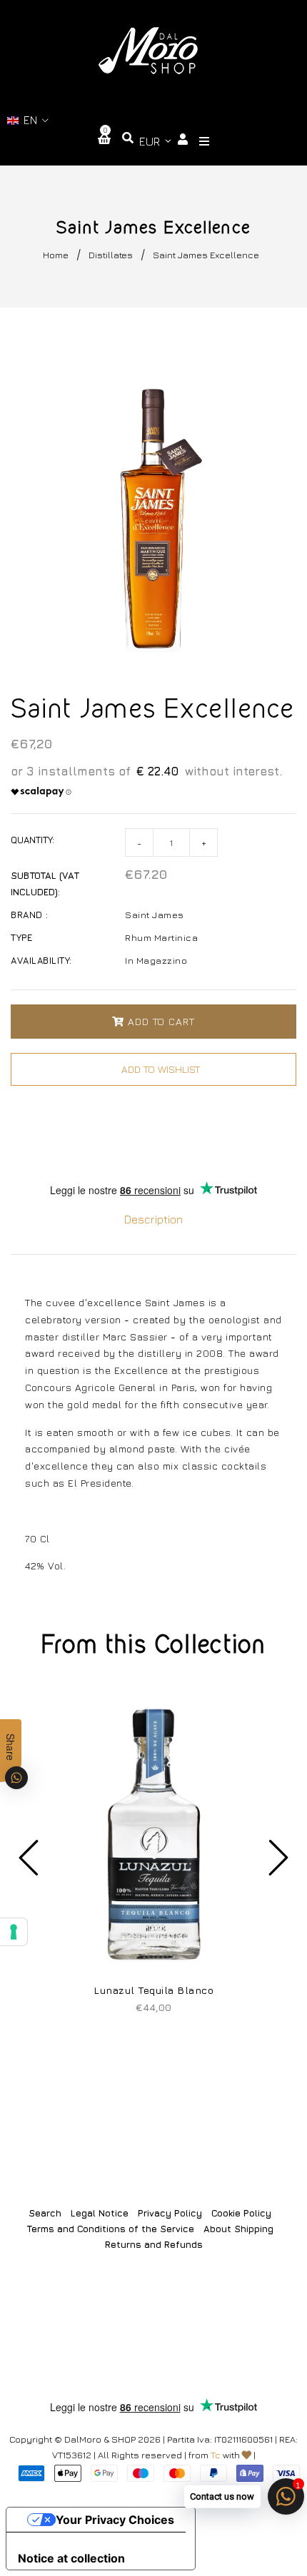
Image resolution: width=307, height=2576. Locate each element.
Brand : (30, 915)
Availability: (41, 960)
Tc (216, 2455)
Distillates (111, 255)
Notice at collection (71, 2558)
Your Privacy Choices (115, 2520)
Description (153, 1219)
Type (21, 937)
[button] (28, 120)
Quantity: (32, 840)
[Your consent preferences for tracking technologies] (14, 1932)
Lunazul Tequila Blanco (153, 1990)
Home (56, 255)
